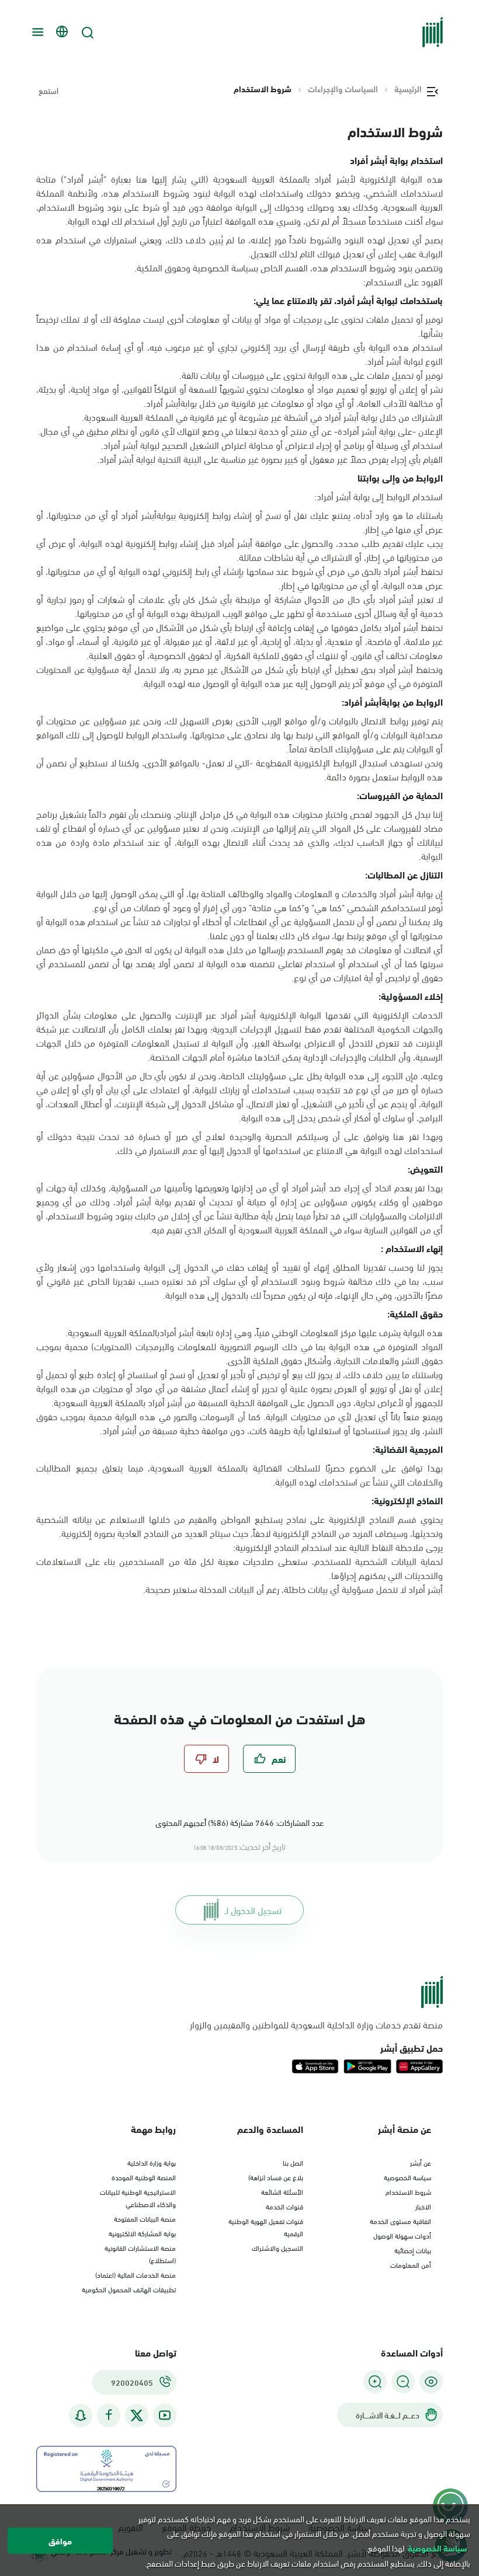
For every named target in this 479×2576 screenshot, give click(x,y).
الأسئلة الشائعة (282, 2191)
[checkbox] (269, 1759)
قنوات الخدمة (284, 2206)
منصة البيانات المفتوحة (145, 2218)
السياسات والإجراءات (343, 89)
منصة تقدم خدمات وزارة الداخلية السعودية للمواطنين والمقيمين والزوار (316, 2024)
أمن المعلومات (411, 2264)
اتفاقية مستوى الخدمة (400, 2221)
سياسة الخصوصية (407, 2177)
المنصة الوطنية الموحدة (144, 2177)
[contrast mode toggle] (431, 2382)
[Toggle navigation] (36, 32)
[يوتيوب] (165, 2415)
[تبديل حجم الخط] (403, 2382)
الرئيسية (408, 89)
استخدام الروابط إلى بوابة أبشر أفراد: (379, 496)
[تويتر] (137, 2415)
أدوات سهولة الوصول (402, 2235)
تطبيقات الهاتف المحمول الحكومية (129, 2289)
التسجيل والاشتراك (277, 2247)
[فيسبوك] (109, 2415)
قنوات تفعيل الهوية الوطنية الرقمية (266, 2227)
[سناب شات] (81, 2415)
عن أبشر (421, 2162)
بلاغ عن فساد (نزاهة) (276, 2177)
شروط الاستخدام (408, 2191)
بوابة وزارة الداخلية (152, 2162)
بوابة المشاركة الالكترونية (142, 2233)
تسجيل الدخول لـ (253, 1910)
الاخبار (423, 2206)
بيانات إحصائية (413, 2250)
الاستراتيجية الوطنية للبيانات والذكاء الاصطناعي (138, 2197)
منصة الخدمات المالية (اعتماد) (136, 2274)
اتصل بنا (293, 2162)
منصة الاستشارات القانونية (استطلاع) (140, 2253)
